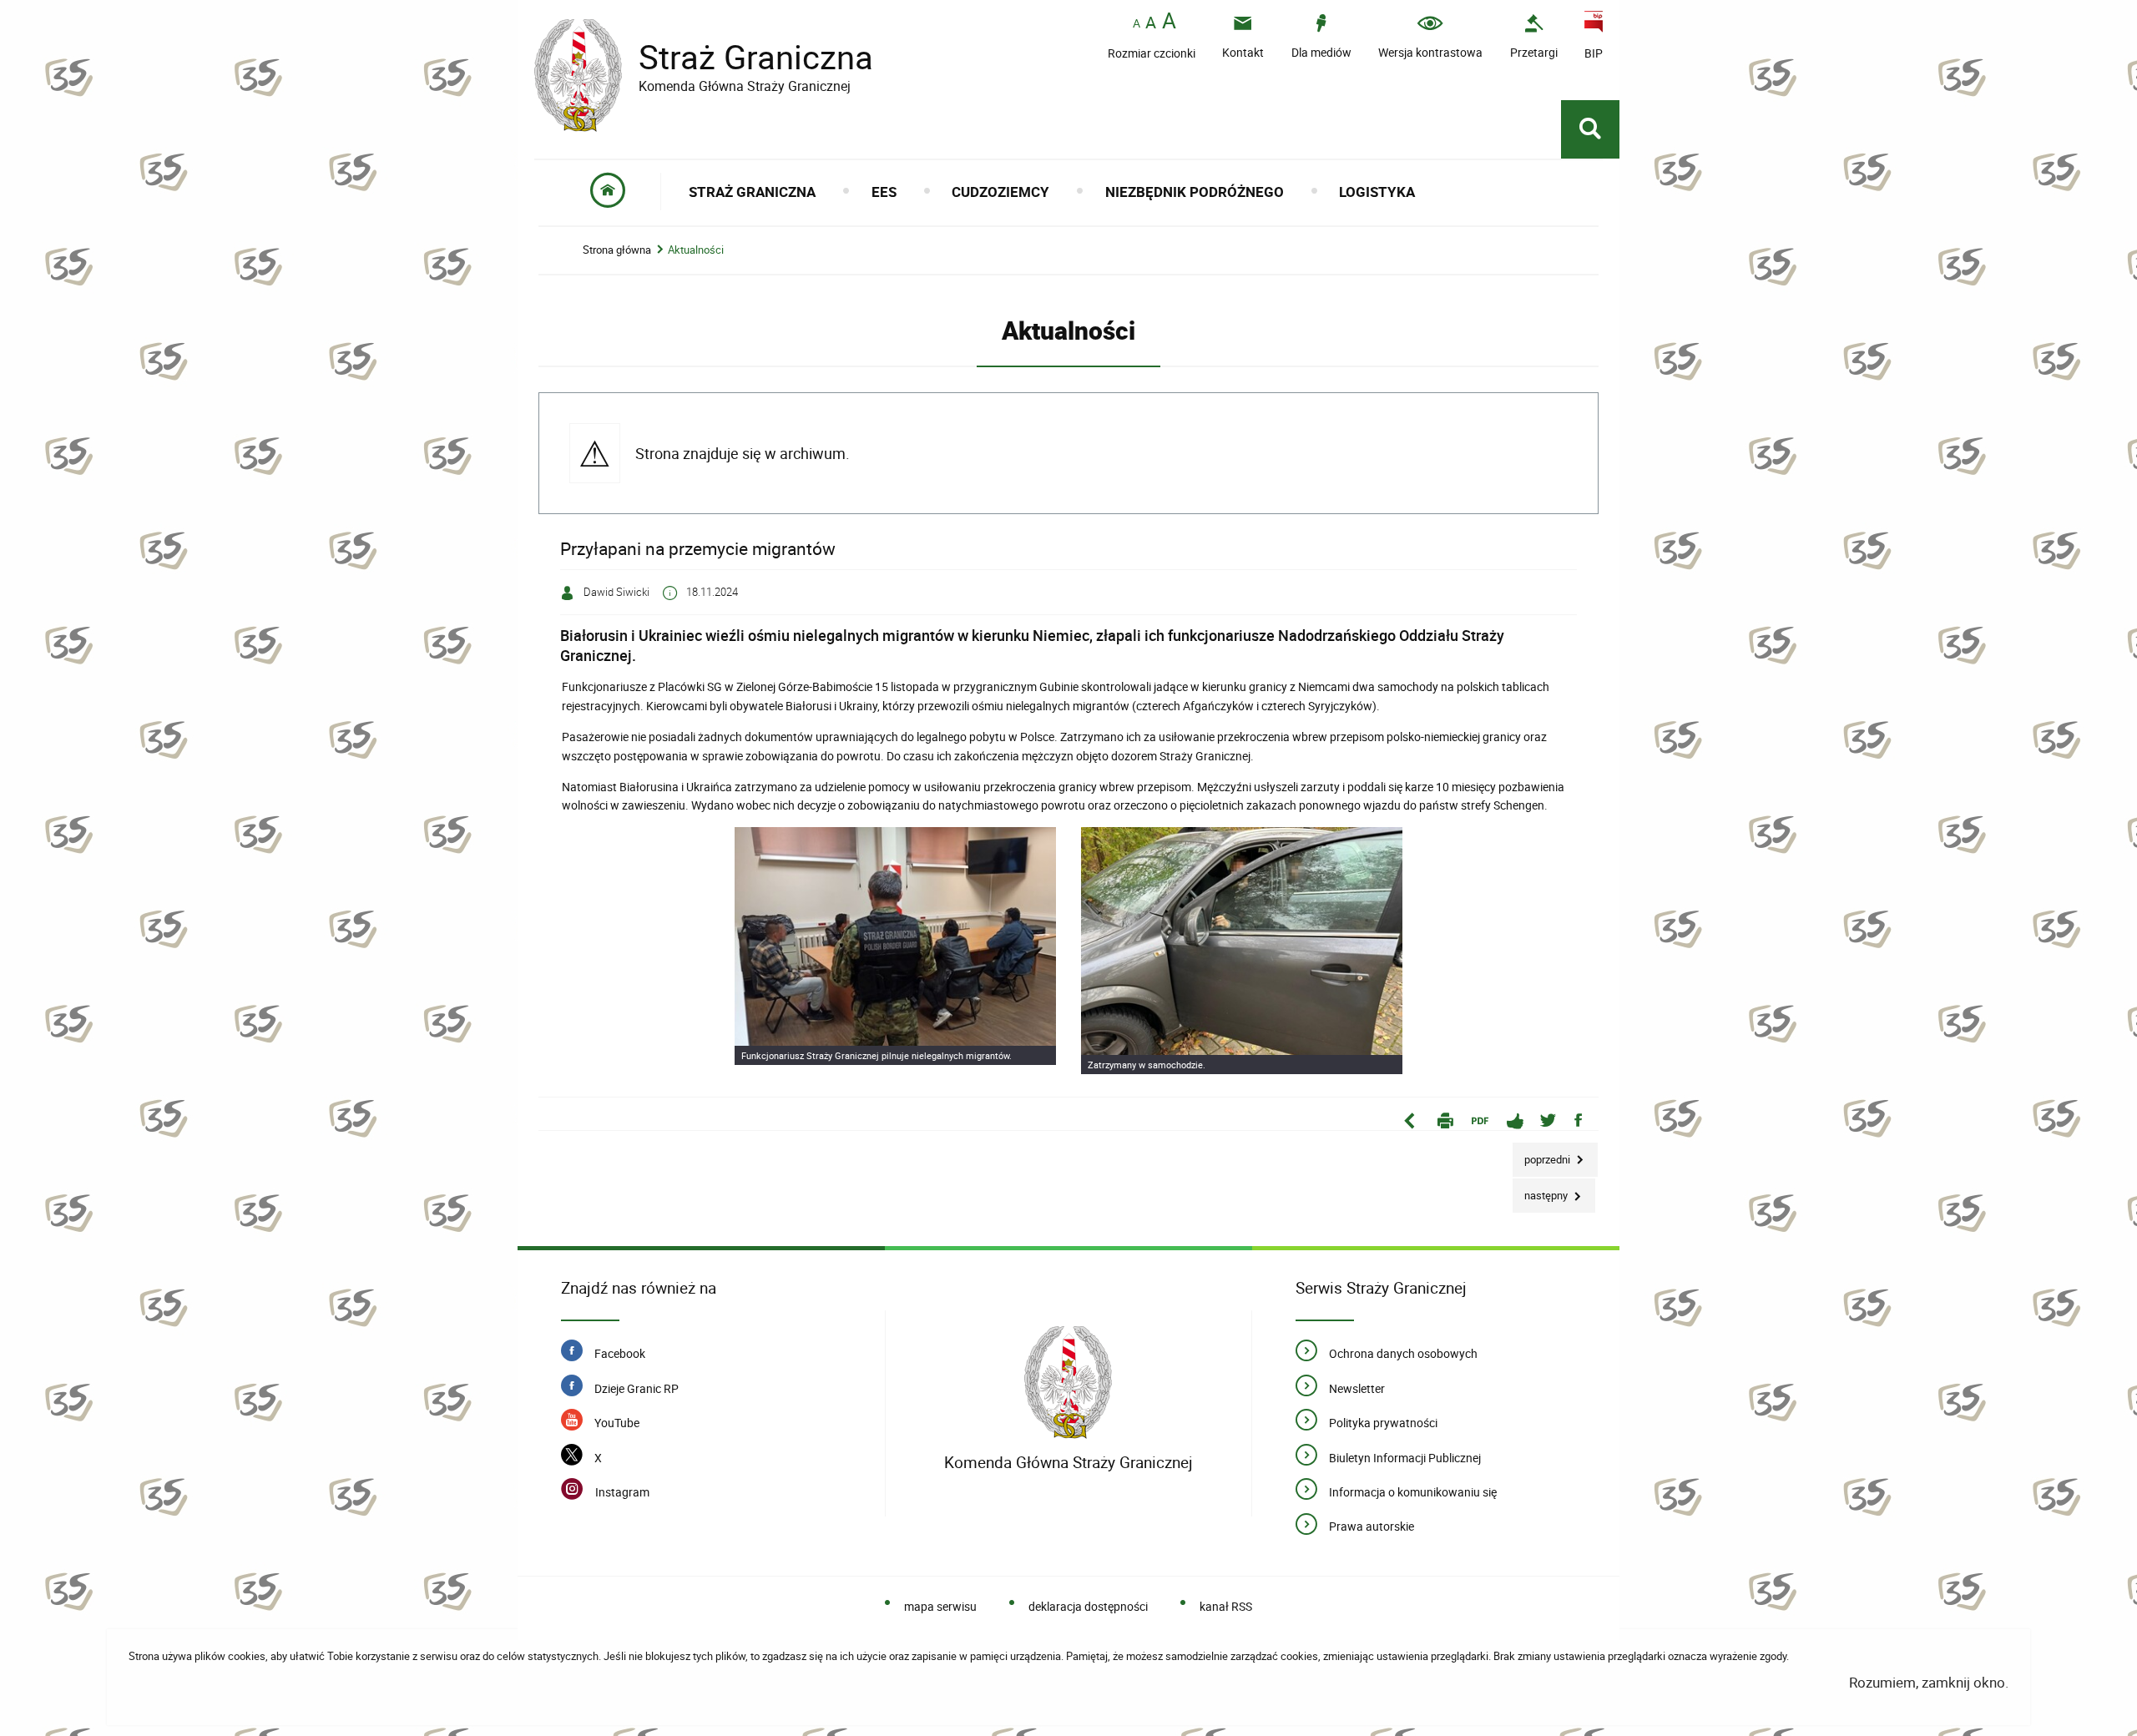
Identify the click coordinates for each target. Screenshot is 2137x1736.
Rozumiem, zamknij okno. (1929, 1682)
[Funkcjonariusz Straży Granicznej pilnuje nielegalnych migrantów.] (895, 946)
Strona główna (617, 250)
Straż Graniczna (704, 57)
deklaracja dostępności (1088, 1606)
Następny (1541, 1191)
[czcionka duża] (1169, 22)
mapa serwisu (940, 1606)
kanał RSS (1226, 1606)
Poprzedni (1543, 1155)
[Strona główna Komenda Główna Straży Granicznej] (1068, 1383)
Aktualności (696, 250)
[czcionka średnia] (1151, 23)
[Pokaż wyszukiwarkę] (1590, 129)
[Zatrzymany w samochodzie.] (1242, 950)
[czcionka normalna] (1137, 24)
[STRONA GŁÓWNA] (608, 192)
